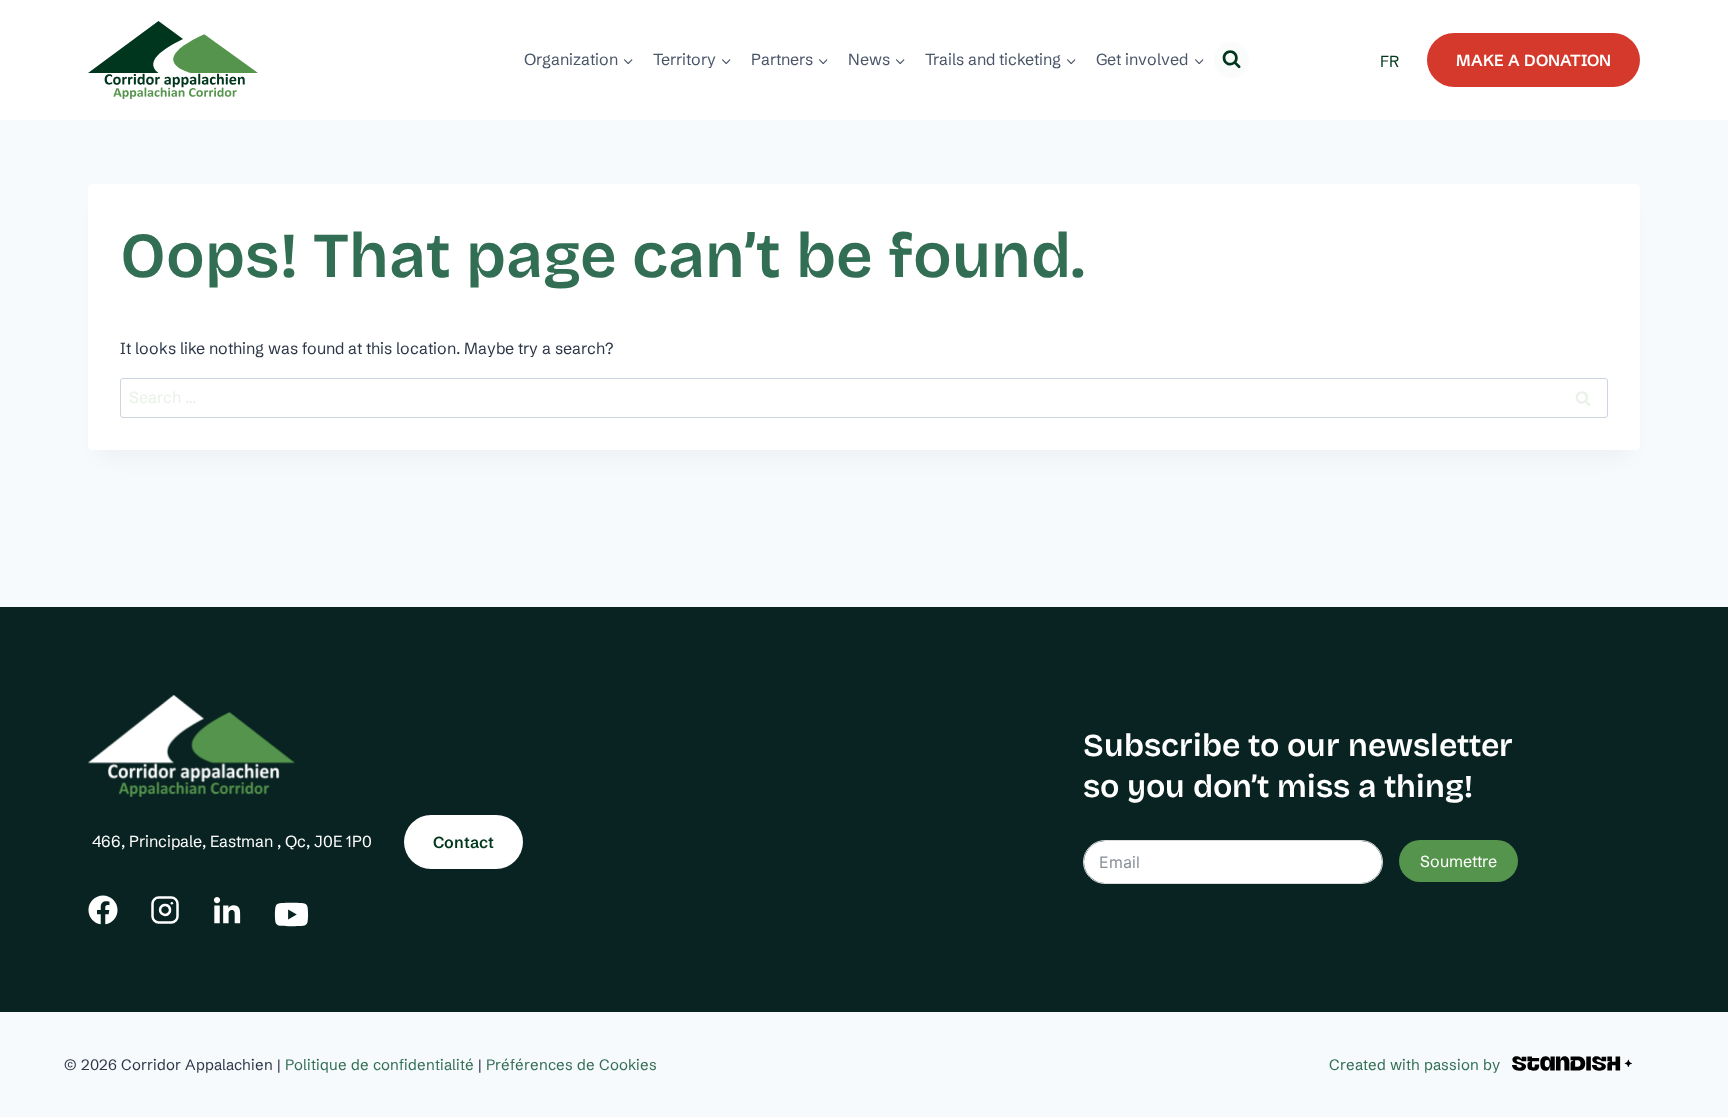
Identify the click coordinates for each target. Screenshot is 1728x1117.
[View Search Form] (1231, 59)
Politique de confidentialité (379, 1064)
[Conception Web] (1572, 1064)
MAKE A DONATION (1533, 60)
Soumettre (1458, 861)
